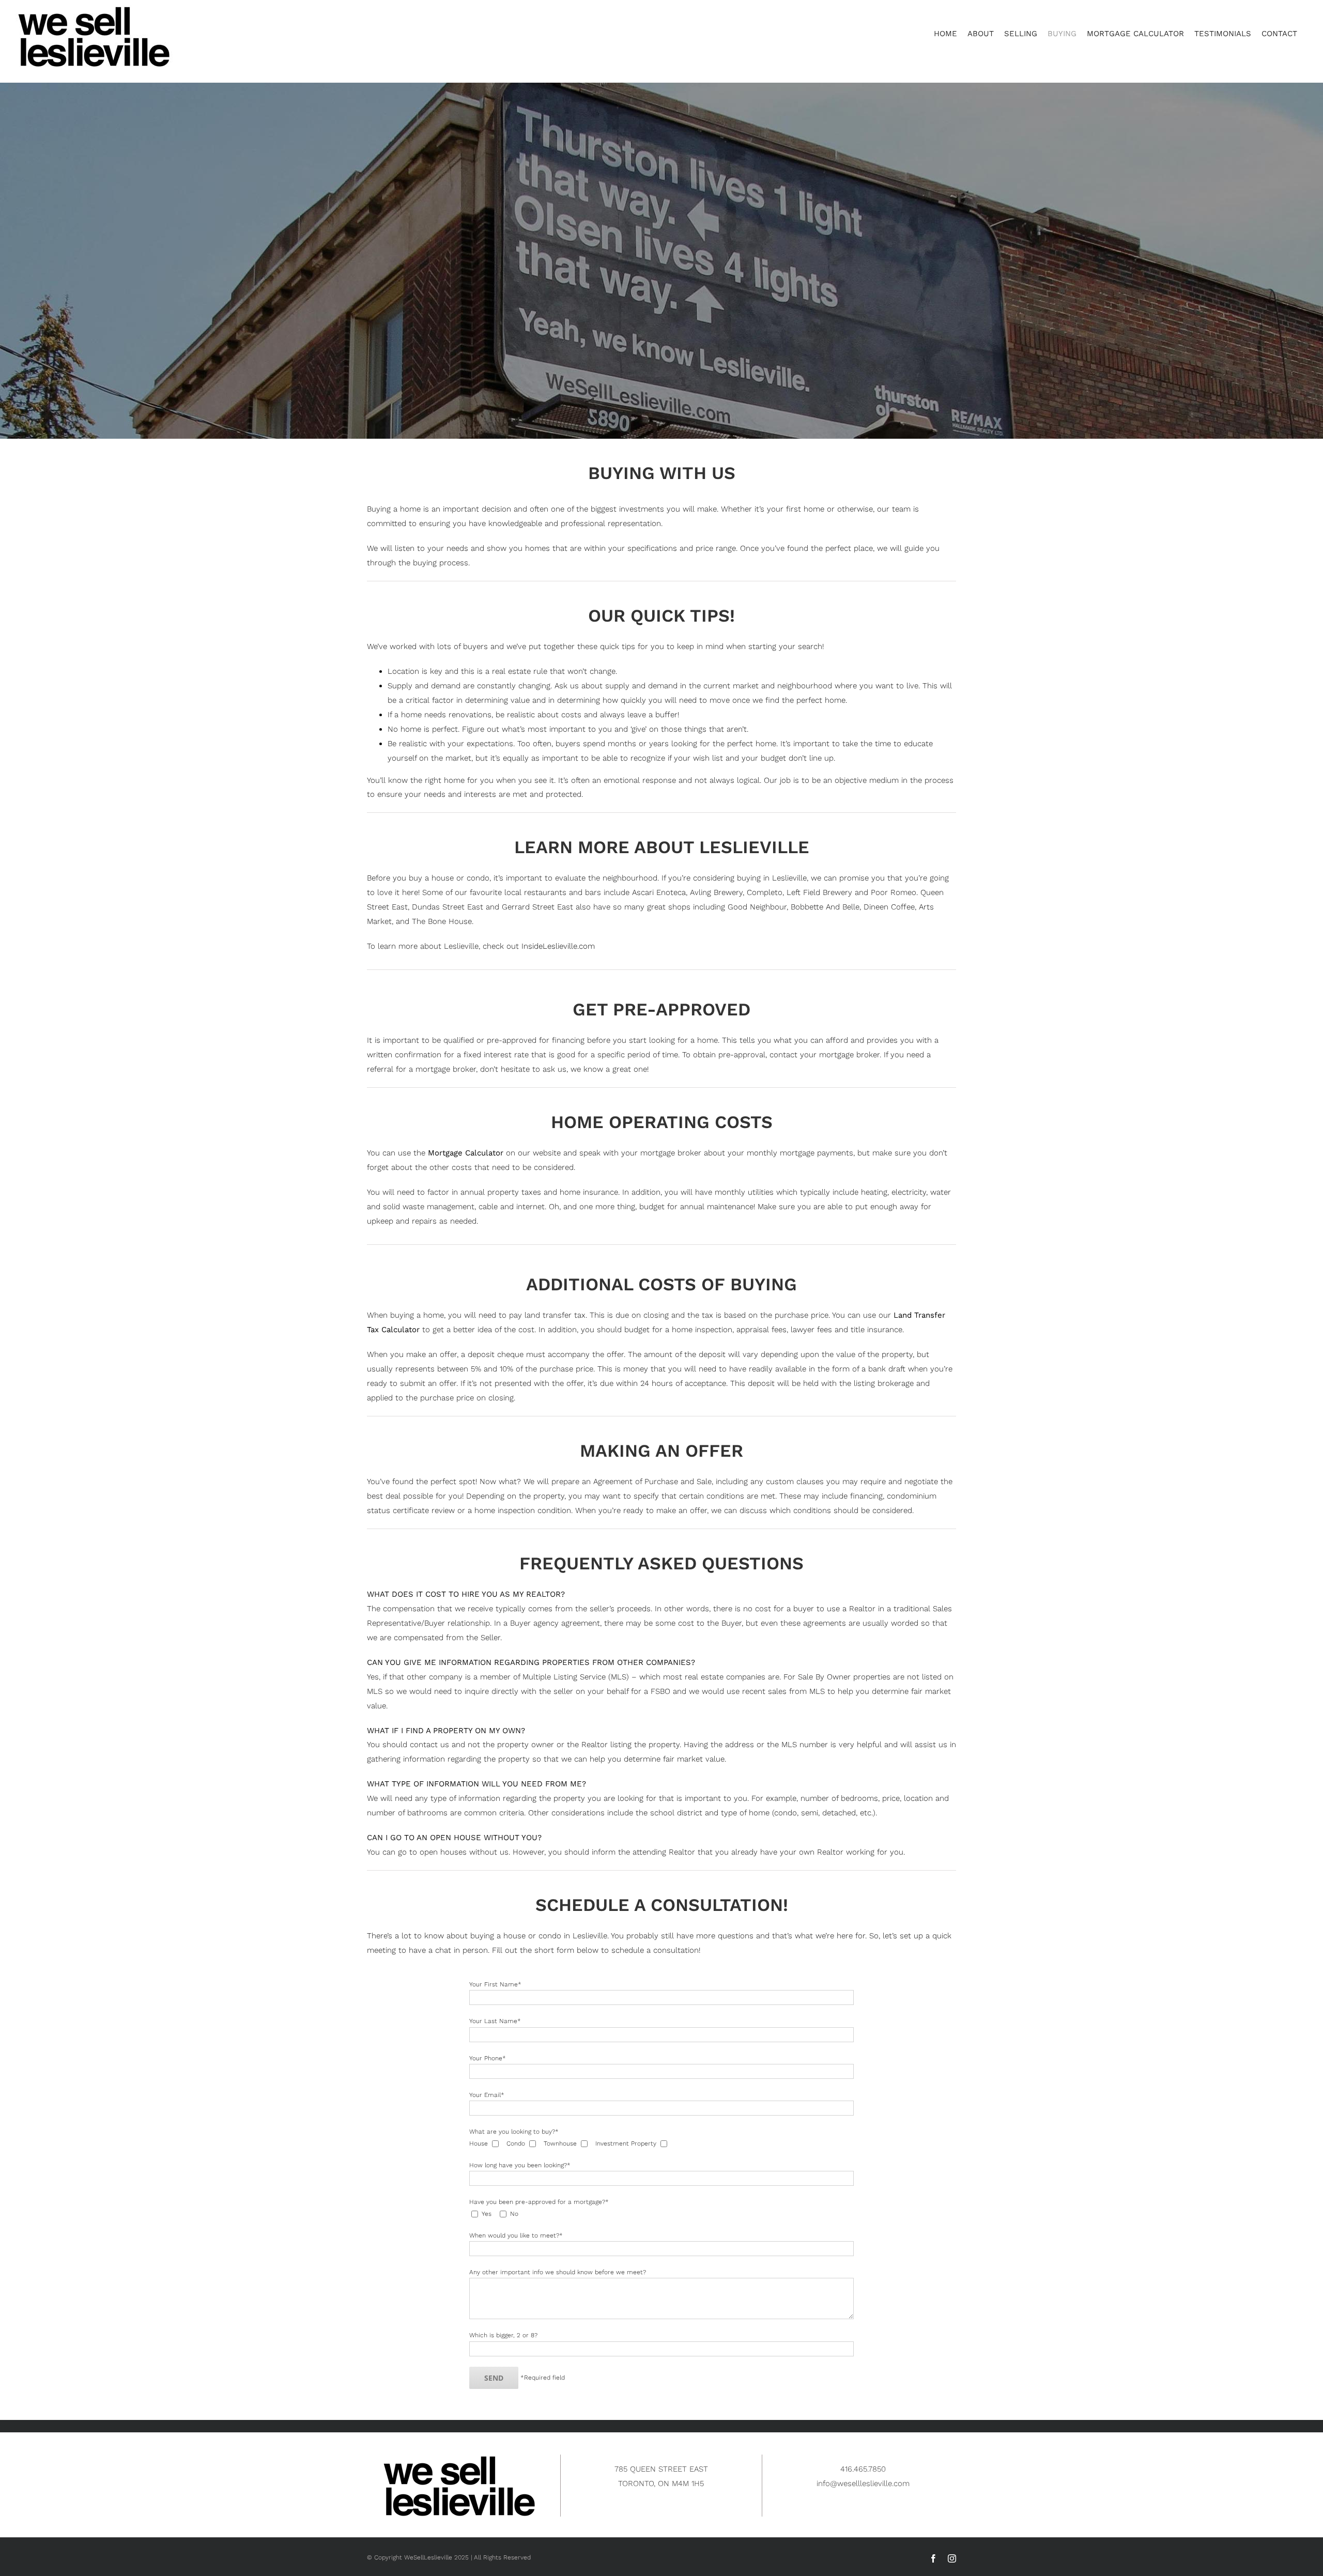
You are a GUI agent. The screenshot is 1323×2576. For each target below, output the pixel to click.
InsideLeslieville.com (558, 946)
